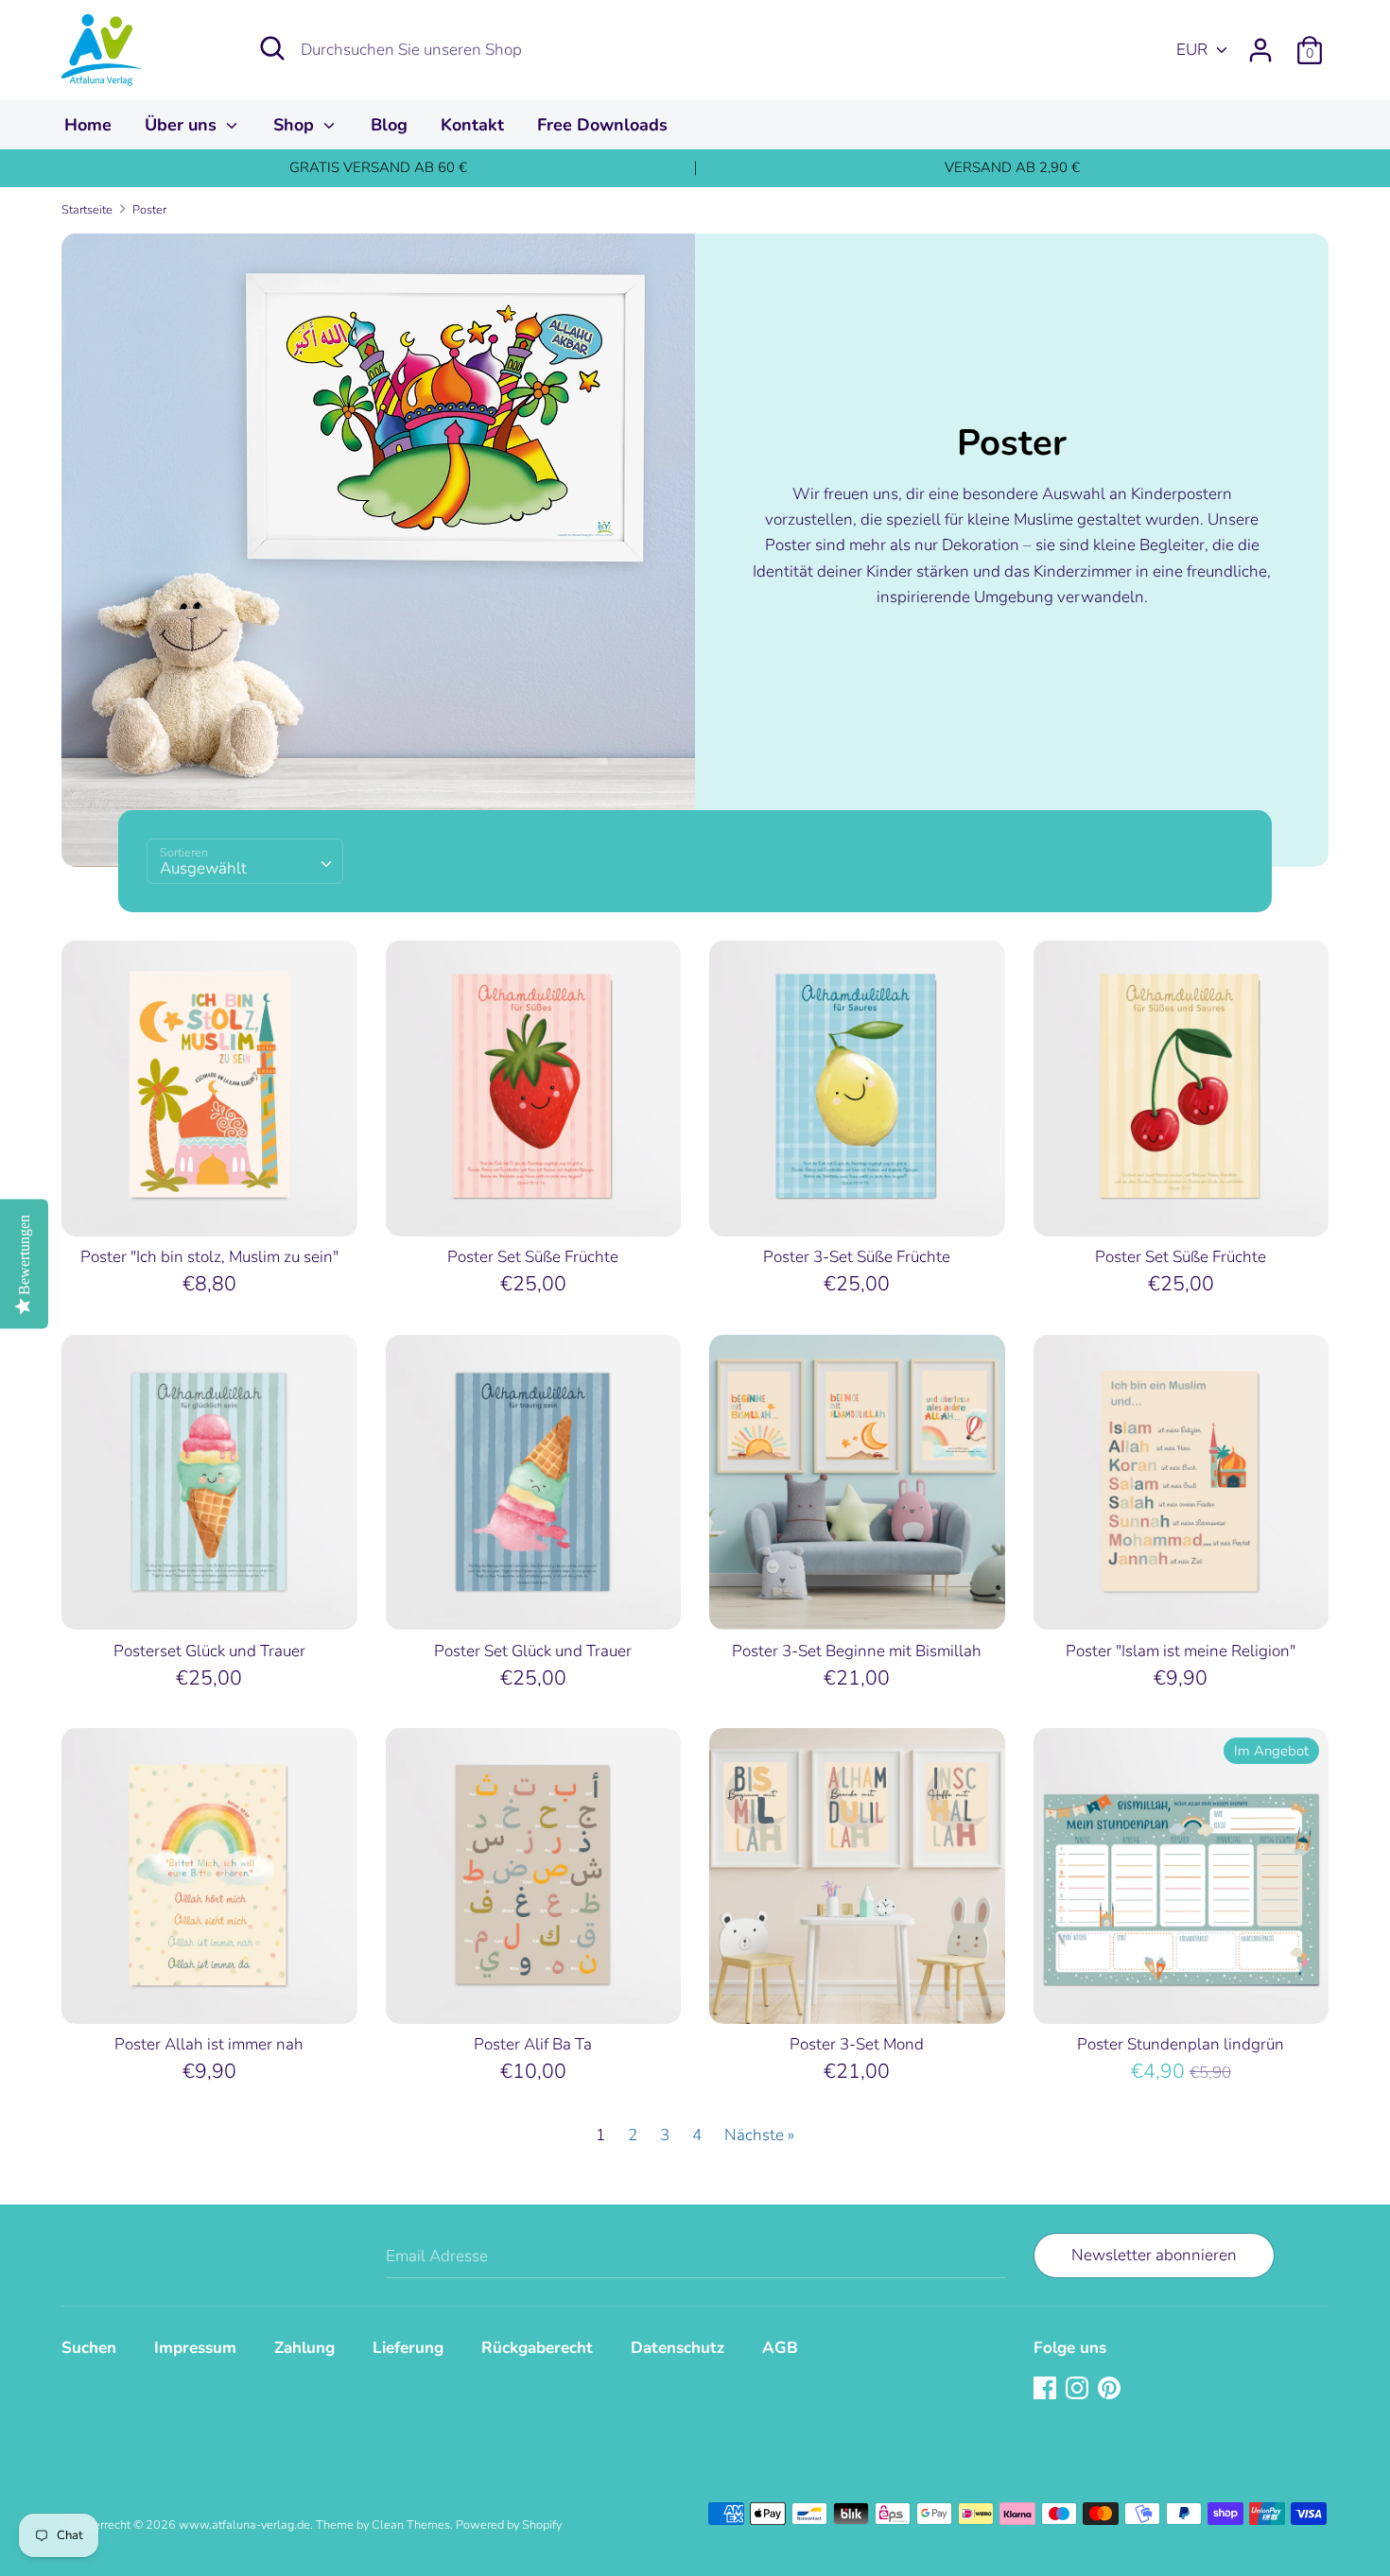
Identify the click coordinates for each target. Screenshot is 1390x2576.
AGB (780, 2348)
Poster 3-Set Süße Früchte (857, 1257)
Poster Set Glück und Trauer (533, 1651)
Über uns (183, 125)
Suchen (89, 2348)
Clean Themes (411, 2525)
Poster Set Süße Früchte (533, 1257)
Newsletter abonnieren (1154, 2255)
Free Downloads (602, 125)
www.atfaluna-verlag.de (244, 2525)
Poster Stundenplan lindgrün (1181, 2044)
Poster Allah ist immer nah (209, 2044)
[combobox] (245, 861)
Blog (389, 125)
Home (88, 125)
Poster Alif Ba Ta (533, 2044)
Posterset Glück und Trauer (209, 1651)
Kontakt (472, 125)
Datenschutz (678, 2348)
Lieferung (408, 2348)
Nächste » (759, 2135)
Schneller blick (210, 1204)
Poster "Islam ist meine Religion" (1181, 1651)
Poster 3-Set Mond (857, 2044)
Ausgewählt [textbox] (203, 868)
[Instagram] (1079, 2389)
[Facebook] (1047, 2389)
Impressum (195, 2348)
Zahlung (304, 2348)
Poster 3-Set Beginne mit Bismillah (857, 1651)
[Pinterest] (1111, 2389)
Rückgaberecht (537, 2348)
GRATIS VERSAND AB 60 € (378, 167)
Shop (296, 125)
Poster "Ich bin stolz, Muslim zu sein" (209, 1257)
